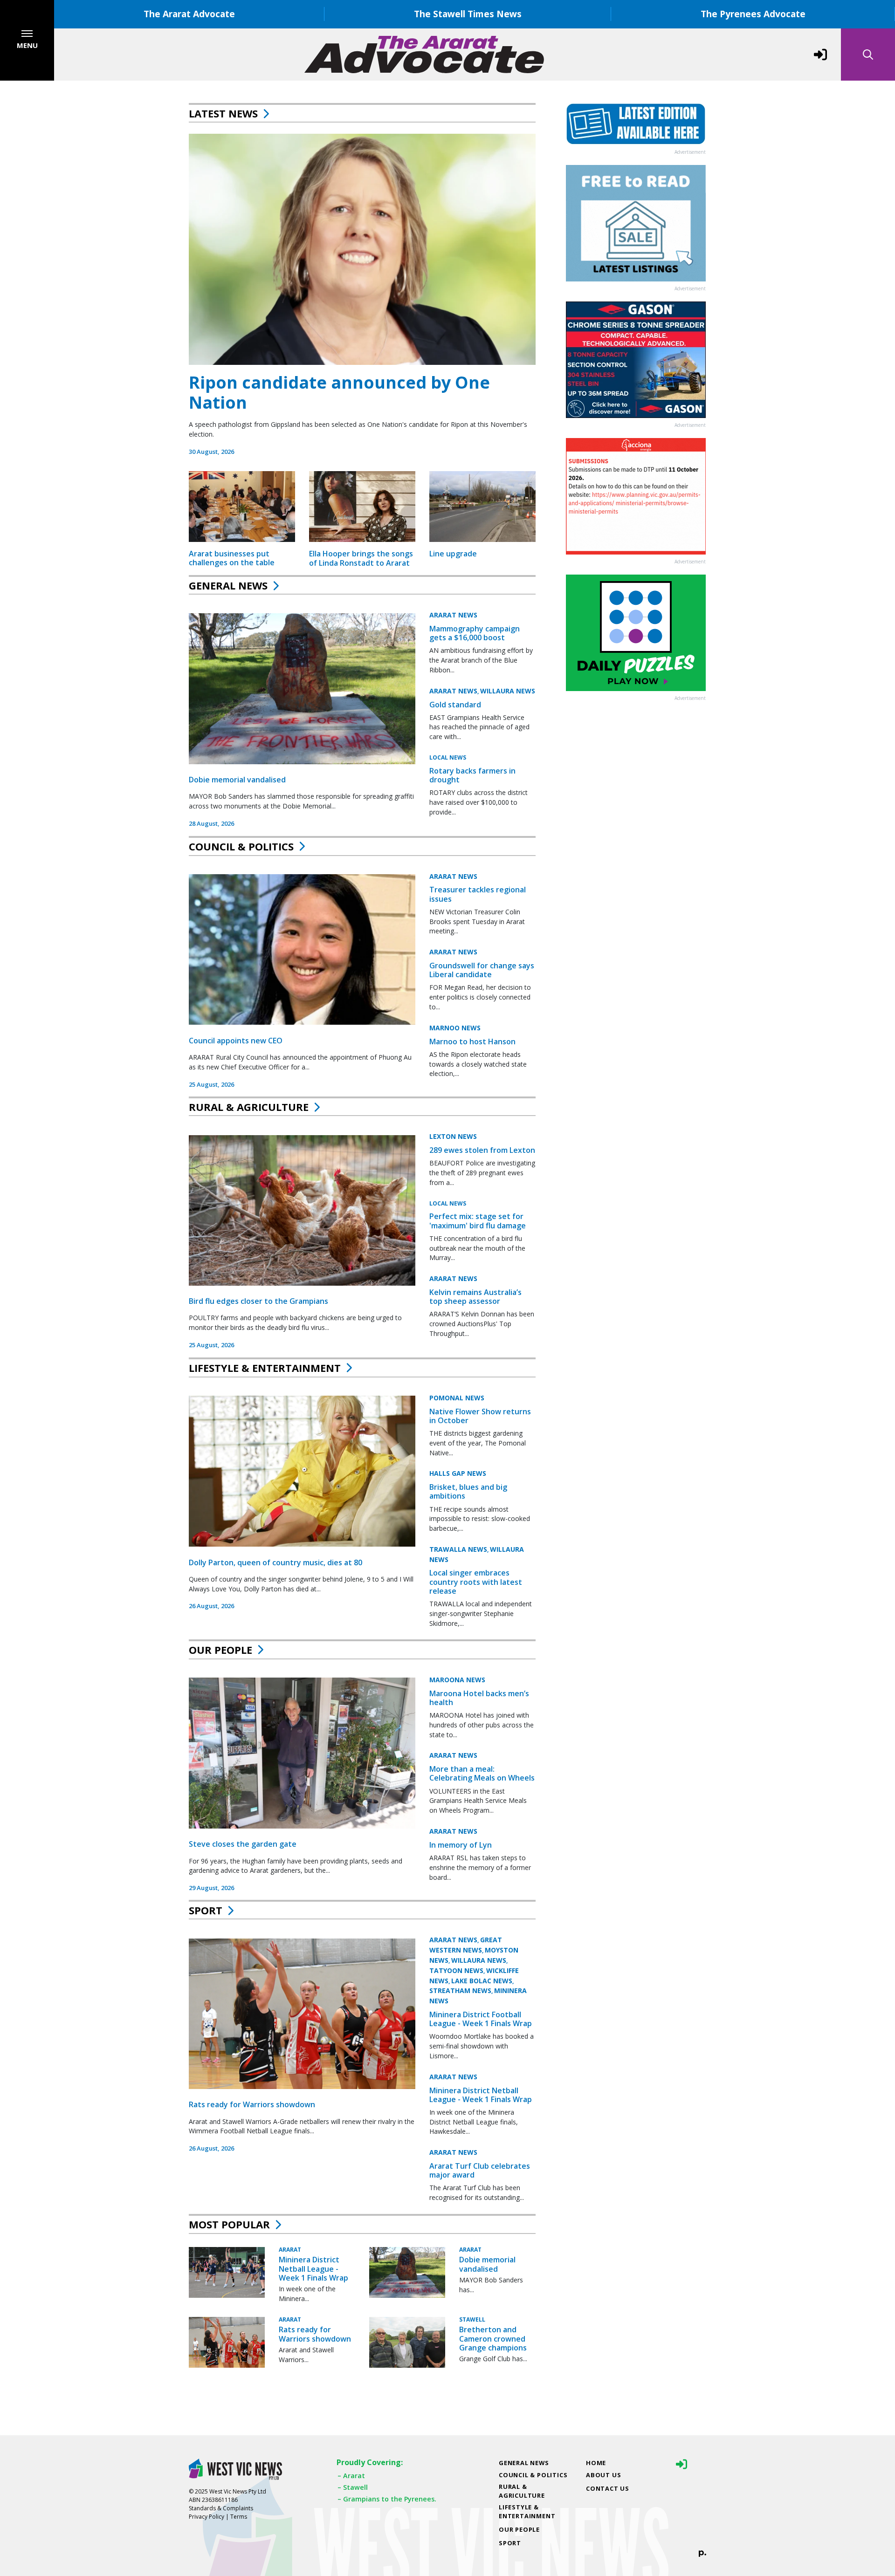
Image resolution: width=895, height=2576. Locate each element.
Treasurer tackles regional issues (478, 894)
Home (596, 2463)
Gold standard (455, 705)
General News (228, 585)
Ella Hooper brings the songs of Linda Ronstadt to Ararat (361, 558)
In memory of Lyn (461, 1844)
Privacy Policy (207, 2517)
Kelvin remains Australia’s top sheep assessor (475, 1297)
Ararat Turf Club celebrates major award (480, 2170)
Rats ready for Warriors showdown (252, 2104)
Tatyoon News (456, 1970)
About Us (603, 2475)
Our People (220, 1650)
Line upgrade (453, 554)
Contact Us (608, 2488)
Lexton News (453, 1136)
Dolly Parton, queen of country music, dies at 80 (275, 1562)
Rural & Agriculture (249, 1107)
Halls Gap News (458, 1473)
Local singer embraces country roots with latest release (476, 1582)
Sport (206, 1910)
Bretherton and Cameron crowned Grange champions (493, 2338)
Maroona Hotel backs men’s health (479, 1697)
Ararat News (453, 615)
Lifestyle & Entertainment (265, 1368)
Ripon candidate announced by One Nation (339, 392)
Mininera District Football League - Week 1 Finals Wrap (481, 2019)
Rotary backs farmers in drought (472, 775)
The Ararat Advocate (189, 14)
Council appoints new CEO (236, 1040)
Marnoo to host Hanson (472, 1041)
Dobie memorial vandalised (237, 780)
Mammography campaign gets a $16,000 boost (475, 633)
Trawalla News (458, 1549)
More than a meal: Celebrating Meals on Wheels (482, 1773)
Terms (239, 2517)
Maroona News (457, 1679)
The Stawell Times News (468, 14)
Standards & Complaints (221, 2508)
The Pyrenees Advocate (753, 14)
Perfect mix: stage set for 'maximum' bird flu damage (478, 1221)
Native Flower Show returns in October (480, 1415)
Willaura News (508, 691)
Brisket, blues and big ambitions (468, 1491)
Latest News (223, 113)
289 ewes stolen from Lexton (482, 1150)
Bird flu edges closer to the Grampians (258, 1301)
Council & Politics (241, 846)
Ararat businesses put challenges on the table (232, 558)
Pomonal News (457, 1397)
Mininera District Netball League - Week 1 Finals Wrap (481, 2095)
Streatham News (460, 1991)
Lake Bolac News (482, 1981)
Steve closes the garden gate (243, 1844)
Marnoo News (455, 1027)
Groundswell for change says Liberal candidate (482, 969)
